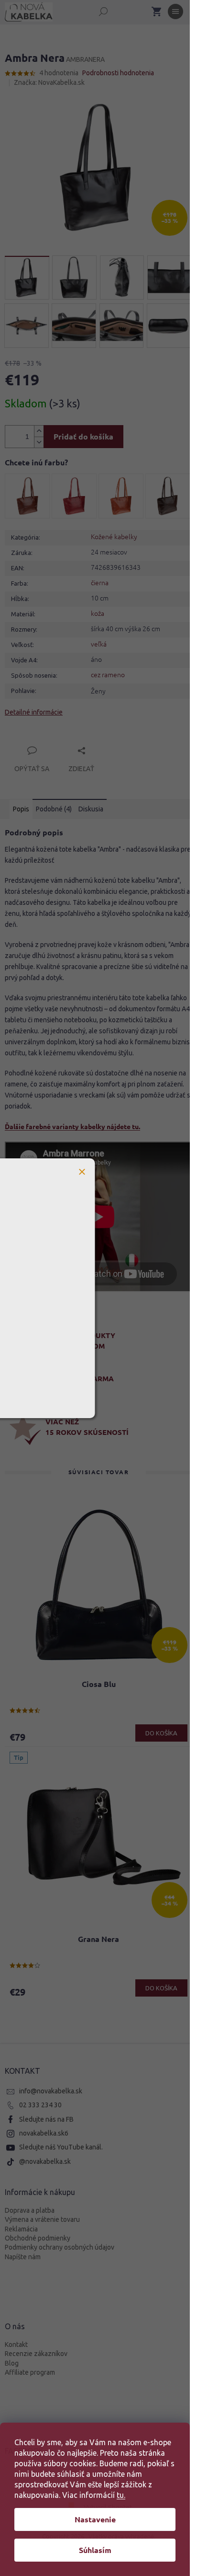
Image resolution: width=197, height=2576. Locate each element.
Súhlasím (95, 2550)
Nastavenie (95, 2519)
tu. (121, 2495)
